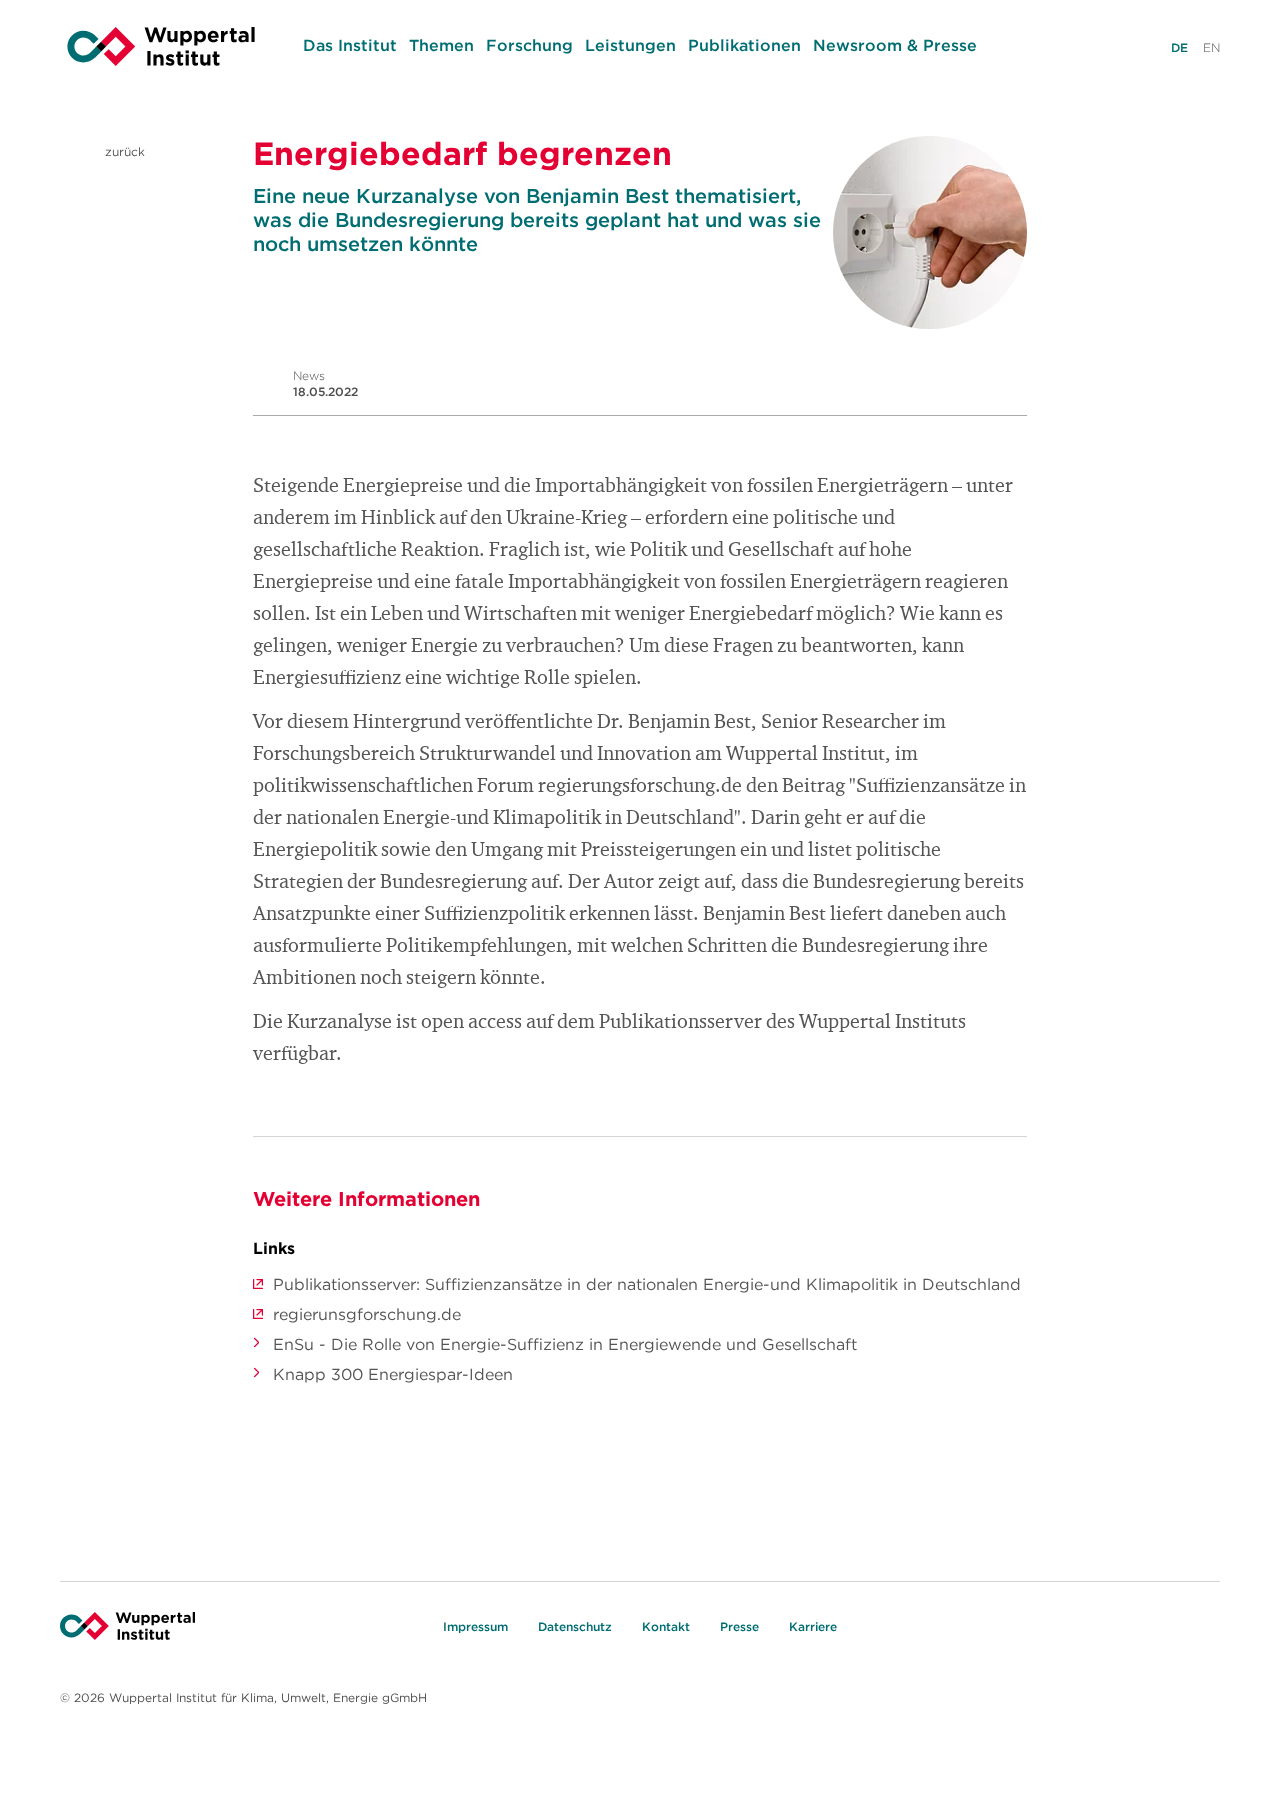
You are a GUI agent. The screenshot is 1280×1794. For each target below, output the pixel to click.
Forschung (529, 45)
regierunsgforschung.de (367, 1314)
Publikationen (744, 45)
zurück (123, 151)
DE (1179, 47)
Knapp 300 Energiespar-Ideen (393, 1374)
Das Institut (350, 45)
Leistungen (630, 45)
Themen (441, 45)
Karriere (813, 1626)
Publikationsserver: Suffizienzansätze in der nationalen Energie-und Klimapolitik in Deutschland (647, 1284)
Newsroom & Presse (895, 45)
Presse (739, 1626)
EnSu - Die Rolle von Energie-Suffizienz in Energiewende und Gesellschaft (565, 1344)
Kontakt (666, 1626)
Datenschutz (575, 1626)
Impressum (475, 1626)
